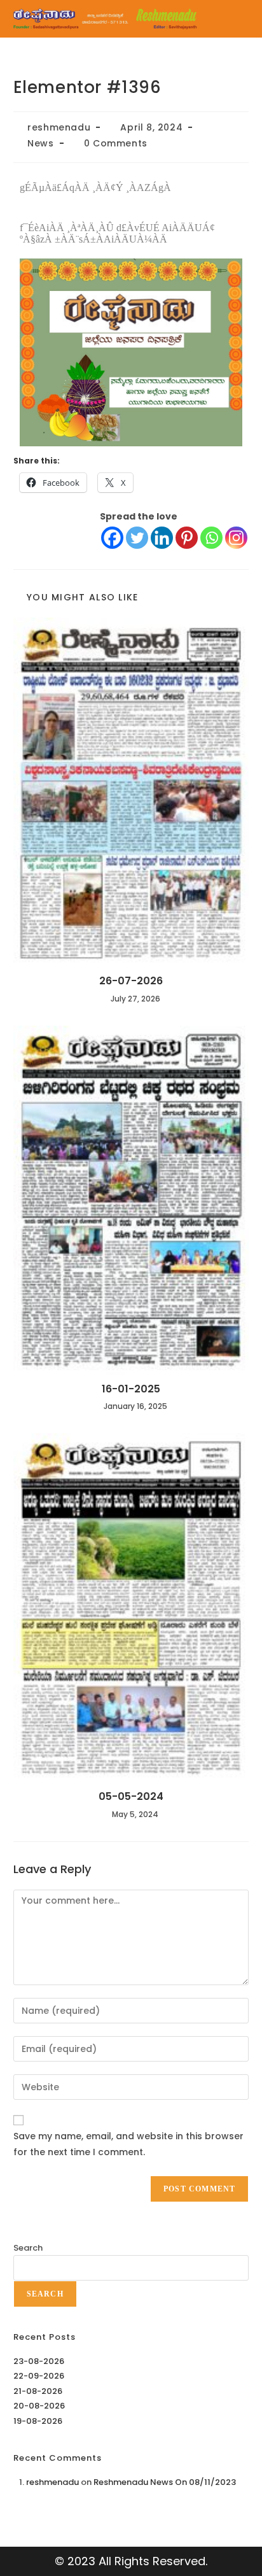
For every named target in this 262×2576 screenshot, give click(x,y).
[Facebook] (112, 538)
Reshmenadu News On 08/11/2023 (165, 2482)
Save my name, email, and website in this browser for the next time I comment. (128, 2144)
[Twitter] (137, 538)
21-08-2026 (38, 2391)
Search (28, 2248)
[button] (237, 19)
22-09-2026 (39, 2376)
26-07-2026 (131, 981)
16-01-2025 (131, 1389)
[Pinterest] (187, 538)
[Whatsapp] (211, 538)
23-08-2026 (39, 2361)
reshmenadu (59, 127)
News (40, 143)
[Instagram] (236, 538)
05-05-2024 (131, 1797)
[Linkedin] (162, 538)
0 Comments (116, 143)
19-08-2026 (38, 2421)
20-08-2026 (39, 2406)
